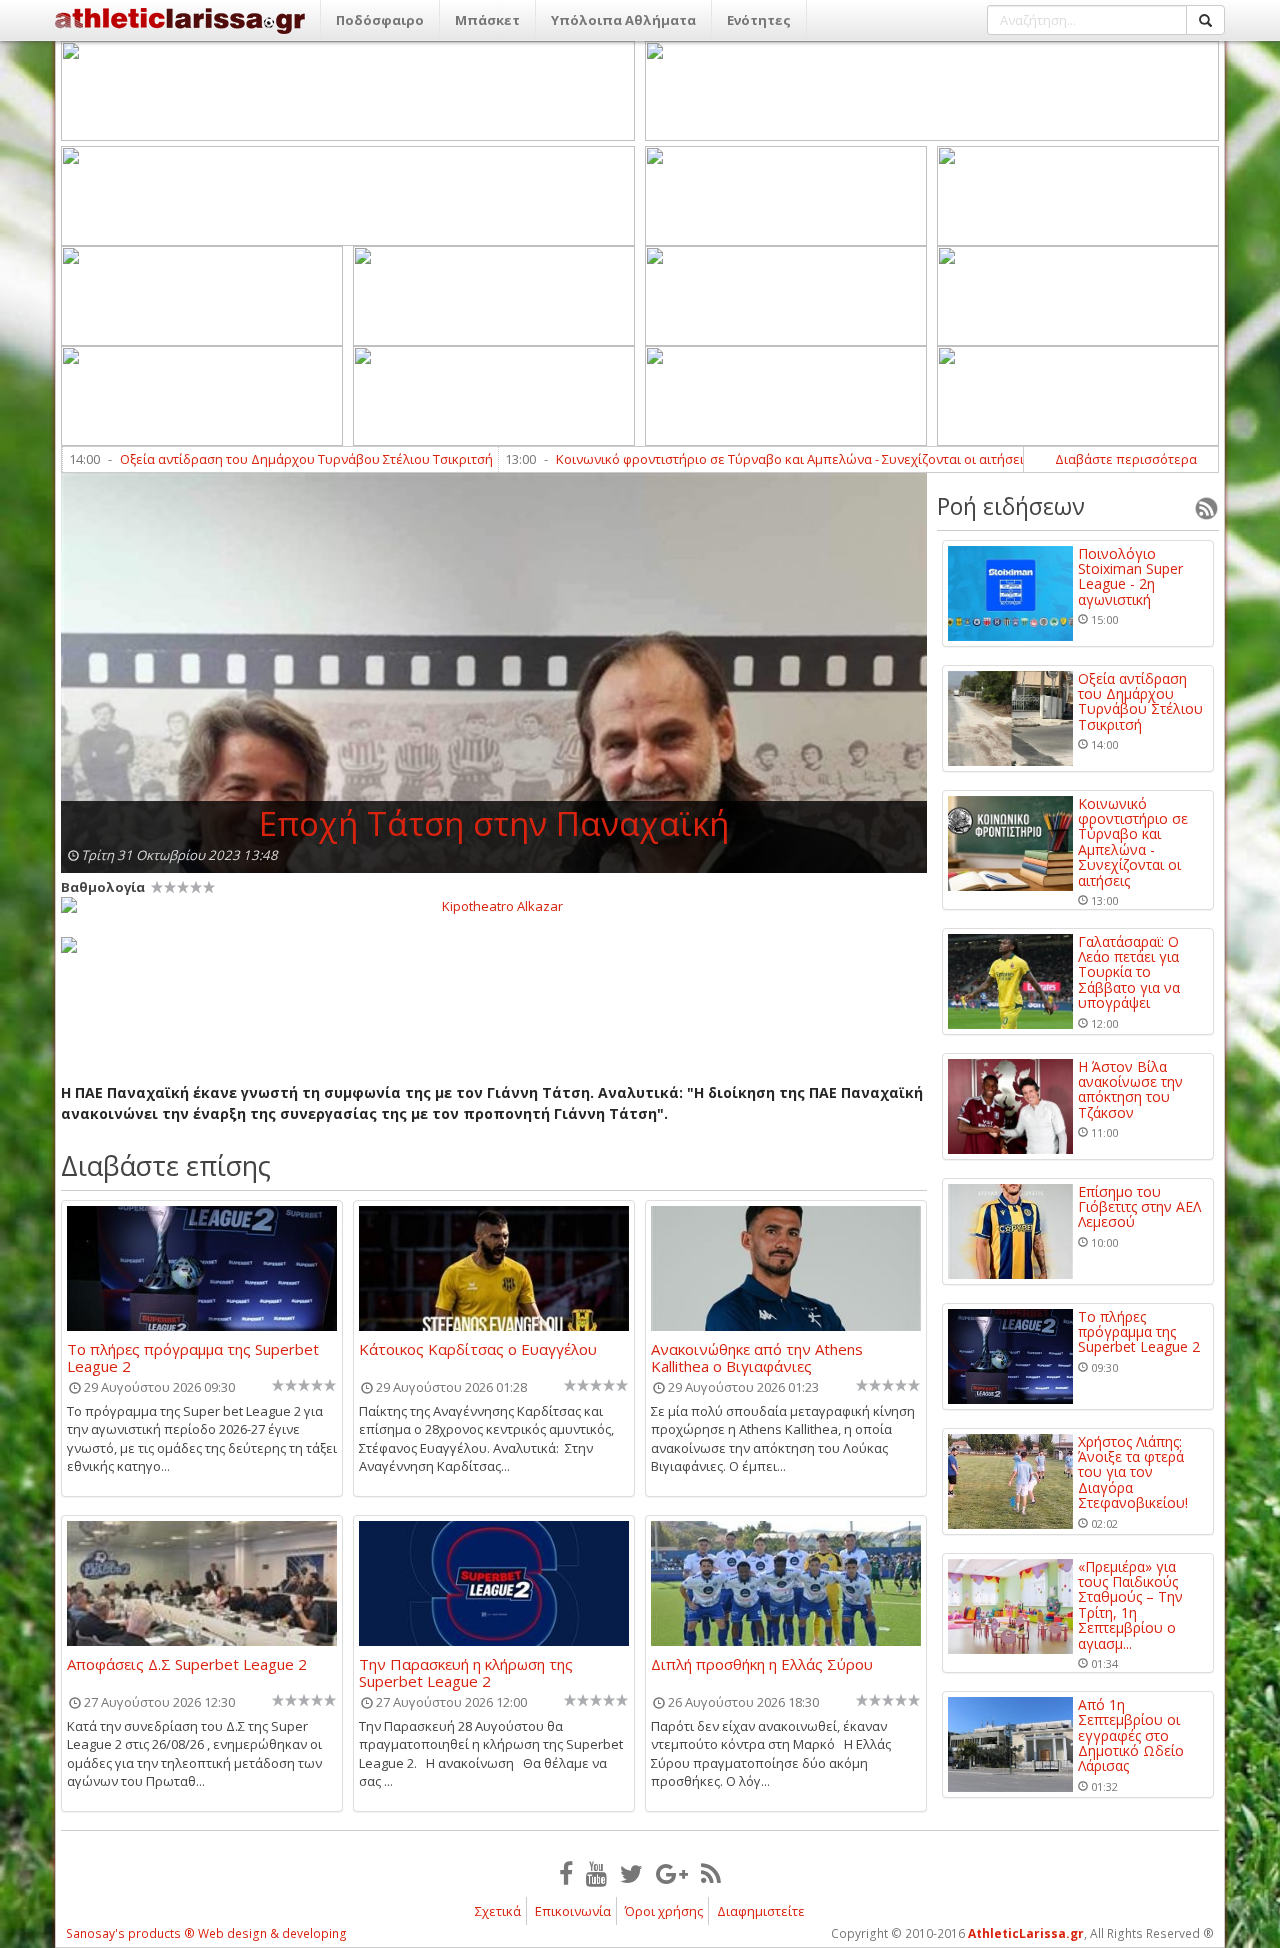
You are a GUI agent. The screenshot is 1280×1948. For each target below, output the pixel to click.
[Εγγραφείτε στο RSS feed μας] (711, 1873)
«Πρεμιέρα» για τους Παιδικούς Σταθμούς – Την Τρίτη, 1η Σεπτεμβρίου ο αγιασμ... (1130, 1605)
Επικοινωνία (573, 1911)
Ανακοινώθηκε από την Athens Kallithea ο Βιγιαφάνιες (757, 1357)
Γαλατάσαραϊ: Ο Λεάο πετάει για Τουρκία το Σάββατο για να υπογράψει (1129, 972)
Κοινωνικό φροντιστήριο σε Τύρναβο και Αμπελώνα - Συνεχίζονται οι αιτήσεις (736, 459)
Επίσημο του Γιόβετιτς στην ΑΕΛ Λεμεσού (1139, 1207)
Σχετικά (498, 1911)
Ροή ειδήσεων (1011, 506)
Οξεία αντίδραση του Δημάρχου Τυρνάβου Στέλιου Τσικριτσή (249, 459)
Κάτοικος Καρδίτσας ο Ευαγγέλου (478, 1350)
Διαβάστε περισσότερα (1126, 459)
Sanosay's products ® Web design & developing (206, 1933)
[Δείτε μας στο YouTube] (596, 1873)
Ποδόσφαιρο (380, 20)
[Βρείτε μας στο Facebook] (566, 1873)
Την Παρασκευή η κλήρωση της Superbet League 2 (466, 1672)
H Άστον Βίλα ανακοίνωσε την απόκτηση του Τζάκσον (1130, 1090)
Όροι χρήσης (664, 1911)
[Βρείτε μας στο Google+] (672, 1873)
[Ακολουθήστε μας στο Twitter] (631, 1873)
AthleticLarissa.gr (1026, 1933)
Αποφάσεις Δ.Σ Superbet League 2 (187, 1665)
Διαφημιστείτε (761, 1911)
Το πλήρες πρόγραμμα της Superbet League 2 (193, 1357)
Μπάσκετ (487, 20)
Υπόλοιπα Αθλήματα (623, 20)
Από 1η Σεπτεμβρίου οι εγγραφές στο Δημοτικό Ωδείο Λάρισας (1131, 1735)
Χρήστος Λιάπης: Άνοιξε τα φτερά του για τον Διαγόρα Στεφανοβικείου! (1133, 1472)
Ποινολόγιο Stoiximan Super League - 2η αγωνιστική (1130, 577)
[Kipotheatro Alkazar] (494, 905)
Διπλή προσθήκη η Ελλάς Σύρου (762, 1665)
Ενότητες (759, 20)
